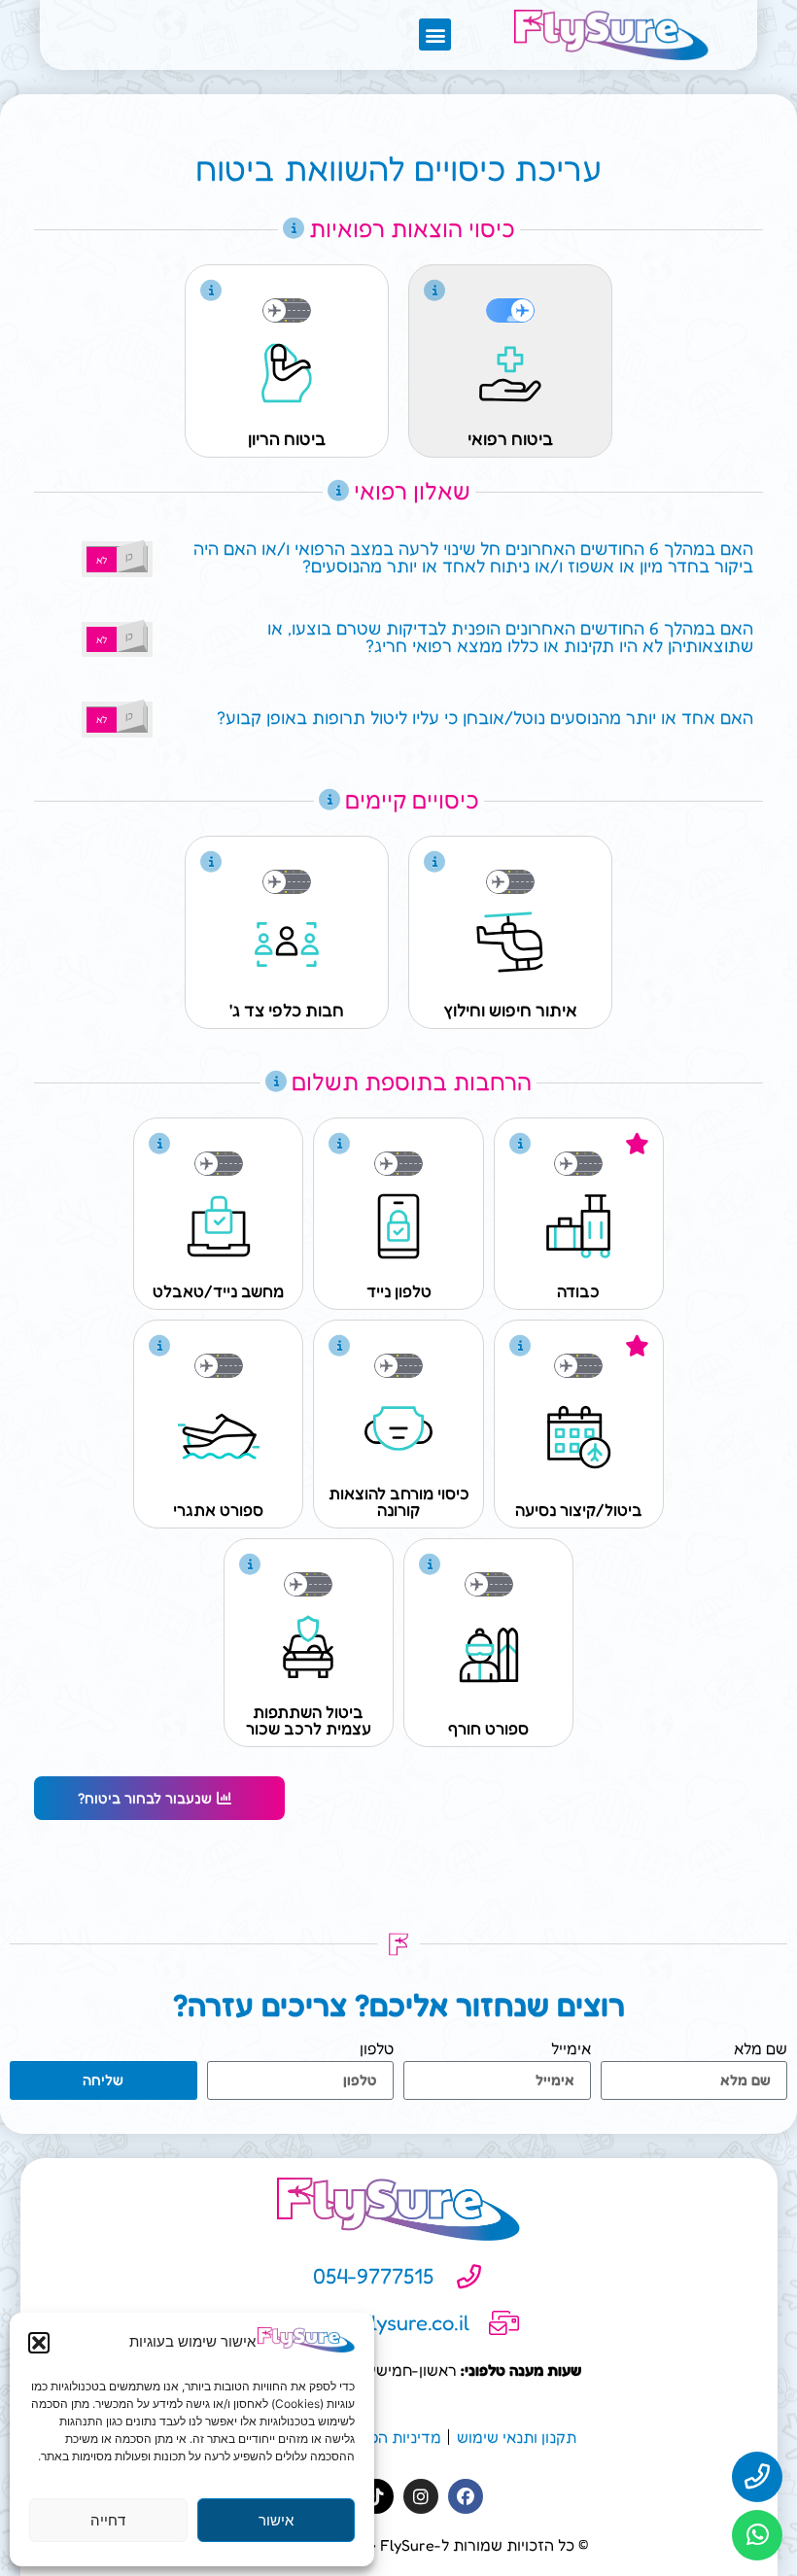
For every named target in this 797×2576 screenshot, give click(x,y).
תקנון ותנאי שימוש (517, 2437)
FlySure (407, 2545)
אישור (276, 2520)
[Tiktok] (376, 2496)
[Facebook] (466, 2496)
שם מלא (761, 2049)
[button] (39, 2343)
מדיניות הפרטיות (387, 2437)
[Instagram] (421, 2496)
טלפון (377, 2049)
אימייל (571, 2049)
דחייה (108, 2520)
